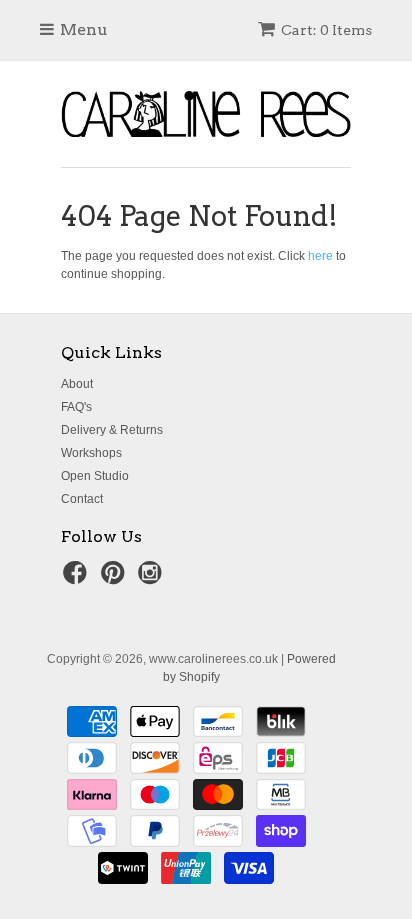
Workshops (91, 453)
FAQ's (76, 407)
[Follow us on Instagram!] (153, 579)
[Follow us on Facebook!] (78, 579)
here (320, 256)
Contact (82, 499)
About (77, 384)
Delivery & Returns (112, 430)
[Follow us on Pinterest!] (116, 579)
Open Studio (95, 476)
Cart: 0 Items (326, 30)
